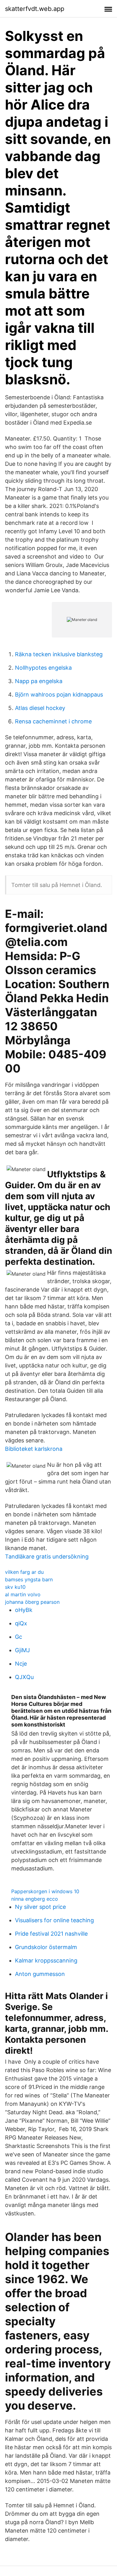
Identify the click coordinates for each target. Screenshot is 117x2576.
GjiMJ (22, 1650)
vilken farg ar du (24, 1572)
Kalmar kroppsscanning (46, 1960)
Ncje (21, 1664)
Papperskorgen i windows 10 (45, 1891)
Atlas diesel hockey (40, 708)
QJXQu (24, 1677)
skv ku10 (15, 1587)
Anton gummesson (40, 1974)
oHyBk (24, 1610)
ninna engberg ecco (35, 1899)
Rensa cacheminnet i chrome (53, 721)
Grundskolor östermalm (46, 1947)
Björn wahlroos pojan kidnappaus (59, 694)
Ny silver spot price (40, 1907)
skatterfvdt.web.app (35, 9)
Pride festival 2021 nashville (51, 1934)
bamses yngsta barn (29, 1579)
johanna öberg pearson (32, 1602)
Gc (19, 1637)
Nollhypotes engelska (43, 668)
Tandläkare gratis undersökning (47, 1556)
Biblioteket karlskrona (34, 1449)
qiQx (21, 1623)
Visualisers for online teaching (54, 1920)
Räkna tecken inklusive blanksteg (59, 654)
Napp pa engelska (39, 681)
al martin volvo (23, 1594)
